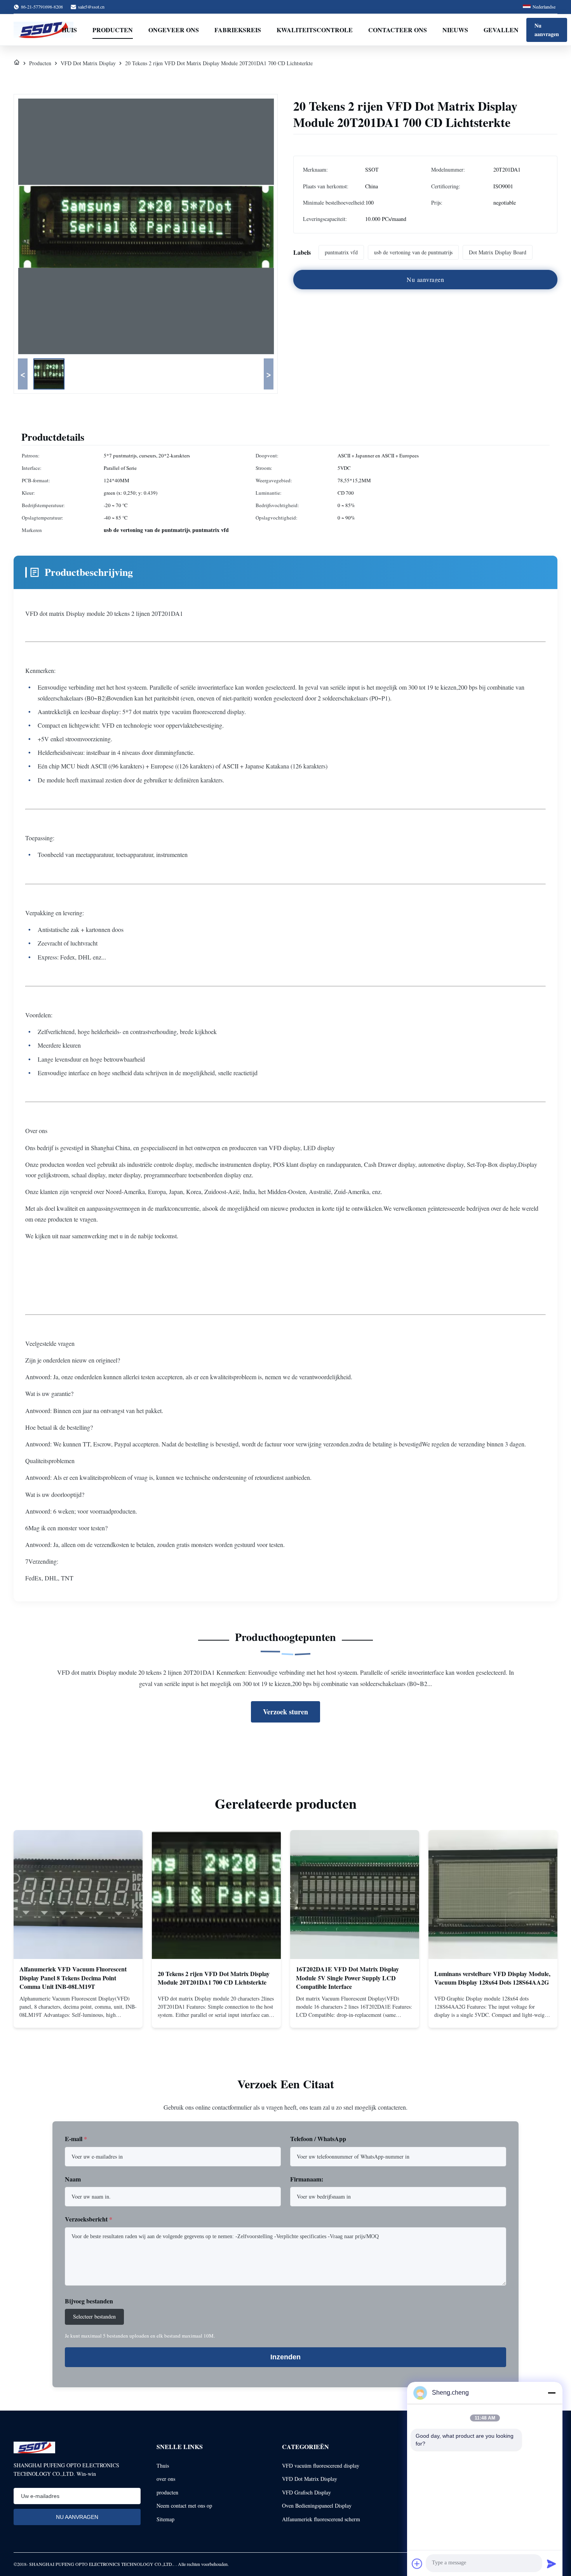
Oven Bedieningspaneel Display (317, 2506)
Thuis (163, 2466)
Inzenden (285, 2357)
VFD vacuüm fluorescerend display (321, 2466)
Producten (113, 30)
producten (167, 2492)
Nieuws (455, 30)
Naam (73, 2179)
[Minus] (552, 2393)
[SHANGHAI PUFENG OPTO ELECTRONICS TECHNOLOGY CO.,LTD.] (44, 30)
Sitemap (165, 2519)
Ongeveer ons (174, 30)
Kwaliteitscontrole (315, 30)
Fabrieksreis (238, 30)
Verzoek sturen (285, 1712)
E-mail (76, 2139)
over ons (166, 2479)
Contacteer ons (398, 30)
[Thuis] (17, 63)
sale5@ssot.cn (91, 7)
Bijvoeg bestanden (89, 2301)
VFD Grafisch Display (306, 2492)
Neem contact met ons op (184, 2506)
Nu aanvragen (547, 30)
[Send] (552, 2564)
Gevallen (501, 30)
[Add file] (417, 2564)
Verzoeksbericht (89, 2219)
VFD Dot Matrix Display (88, 63)
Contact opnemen (78, 2015)
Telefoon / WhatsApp (318, 2139)
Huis (69, 30)
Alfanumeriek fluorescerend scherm (321, 2519)
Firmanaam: (307, 2179)
